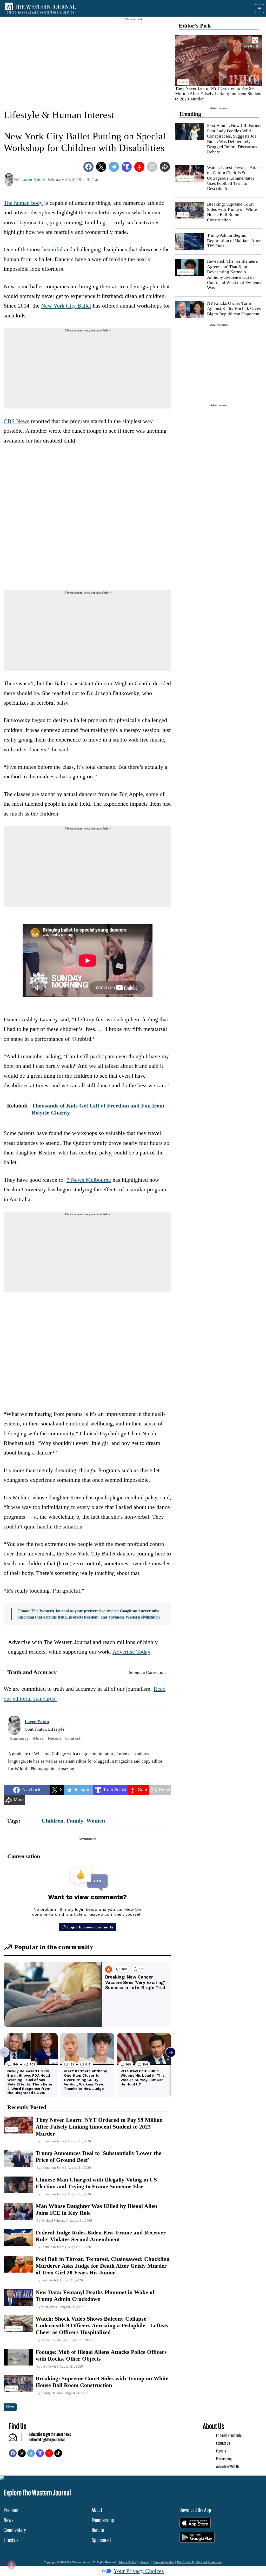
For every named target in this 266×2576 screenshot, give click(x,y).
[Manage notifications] (11, 2565)
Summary (19, 1738)
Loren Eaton (37, 1722)
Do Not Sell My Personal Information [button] (200, 2562)
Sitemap (145, 2562)
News (9, 2520)
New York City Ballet (66, 306)
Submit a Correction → (150, 1672)
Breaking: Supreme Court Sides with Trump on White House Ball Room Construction (232, 212)
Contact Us (223, 2443)
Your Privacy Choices (139, 2571)
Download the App (195, 2510)
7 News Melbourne (89, 1180)
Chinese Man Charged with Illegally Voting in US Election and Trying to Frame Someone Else (96, 2183)
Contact (73, 1738)
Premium (12, 2510)
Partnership (224, 2459)
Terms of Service (163, 2562)
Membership (103, 2520)
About (97, 2510)
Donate (98, 2530)
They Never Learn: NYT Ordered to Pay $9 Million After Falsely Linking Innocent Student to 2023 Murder (218, 94)
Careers (221, 2451)
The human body (23, 203)
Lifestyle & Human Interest (59, 115)
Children (52, 1821)
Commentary (15, 2530)
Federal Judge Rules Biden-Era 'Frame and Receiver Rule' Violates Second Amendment (101, 2236)
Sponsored (101, 2540)
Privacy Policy (127, 2562)
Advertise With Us (228, 2466)
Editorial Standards (229, 2435)
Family (75, 1821)
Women (96, 1821)
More (38, 1738)
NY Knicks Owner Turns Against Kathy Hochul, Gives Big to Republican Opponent (234, 309)
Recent (54, 1738)
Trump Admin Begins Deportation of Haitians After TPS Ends (234, 241)
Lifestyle (11, 2540)
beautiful (52, 249)
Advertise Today (131, 1652)
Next (10, 2407)
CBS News (16, 421)
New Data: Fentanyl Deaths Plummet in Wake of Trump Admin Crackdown (95, 2296)
